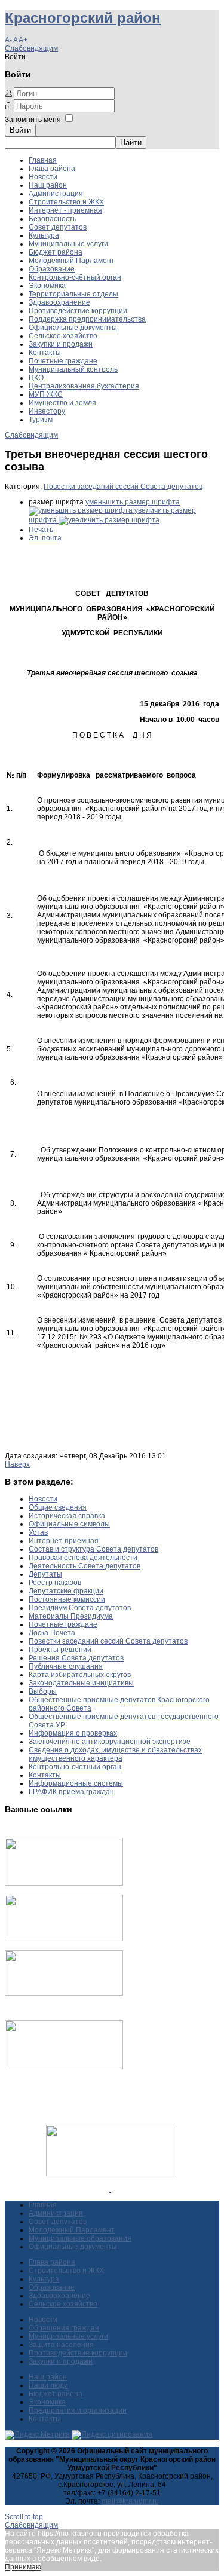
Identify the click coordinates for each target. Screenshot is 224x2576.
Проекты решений (60, 1650)
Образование (52, 269)
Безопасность (53, 219)
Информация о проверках (73, 1733)
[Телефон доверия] (64, 2067)
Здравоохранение (59, 302)
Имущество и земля (62, 403)
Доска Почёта (52, 1633)
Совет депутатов (58, 227)
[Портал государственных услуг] (64, 1883)
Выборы (43, 1691)
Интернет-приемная (64, 1541)
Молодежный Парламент (72, 261)
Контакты (45, 353)
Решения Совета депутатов (76, 1658)
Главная (43, 160)
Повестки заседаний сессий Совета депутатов (123, 487)
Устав (38, 1532)
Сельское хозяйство (63, 336)
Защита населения (61, 2345)
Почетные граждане (63, 361)
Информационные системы (76, 1783)
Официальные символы (69, 1524)
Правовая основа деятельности (83, 1558)
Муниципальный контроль (73, 369)
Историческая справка (67, 1516)
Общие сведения (58, 1507)
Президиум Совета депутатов (80, 1608)
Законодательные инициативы (81, 1683)
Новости (43, 177)
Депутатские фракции (66, 1591)
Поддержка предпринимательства (87, 319)
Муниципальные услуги (68, 244)
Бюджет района (56, 252)
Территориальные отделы (73, 294)
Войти (20, 130)
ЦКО (36, 378)
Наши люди (48, 2385)
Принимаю (23, 2567)
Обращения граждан (64, 2328)
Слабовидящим (31, 48)
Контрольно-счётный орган (75, 277)
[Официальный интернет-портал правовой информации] (110, 2189)
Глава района (52, 169)
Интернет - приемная (65, 210)
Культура (44, 235)
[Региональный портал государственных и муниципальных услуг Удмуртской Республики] (64, 1939)
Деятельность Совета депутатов (85, 1566)
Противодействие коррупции (78, 311)
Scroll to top (24, 2517)
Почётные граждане (63, 1624)
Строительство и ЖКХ (66, 202)
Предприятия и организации (78, 2410)
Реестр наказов (55, 1583)
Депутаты (45, 1574)
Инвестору (47, 411)
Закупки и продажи (61, 344)
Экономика (47, 286)
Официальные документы (73, 328)
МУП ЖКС (46, 394)
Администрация (56, 194)
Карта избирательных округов (80, 1675)
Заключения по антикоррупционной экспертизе (110, 1742)
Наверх (17, 1464)
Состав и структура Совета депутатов (93, 1549)
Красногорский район (83, 18)
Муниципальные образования (80, 2238)
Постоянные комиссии (67, 1599)
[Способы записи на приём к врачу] (64, 1993)
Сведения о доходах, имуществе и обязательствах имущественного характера (115, 1754)
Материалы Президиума (71, 1616)
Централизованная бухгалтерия (84, 386)
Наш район (48, 185)
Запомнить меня (33, 120)
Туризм (41, 420)
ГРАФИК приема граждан (71, 1792)
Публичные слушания (66, 1666)
